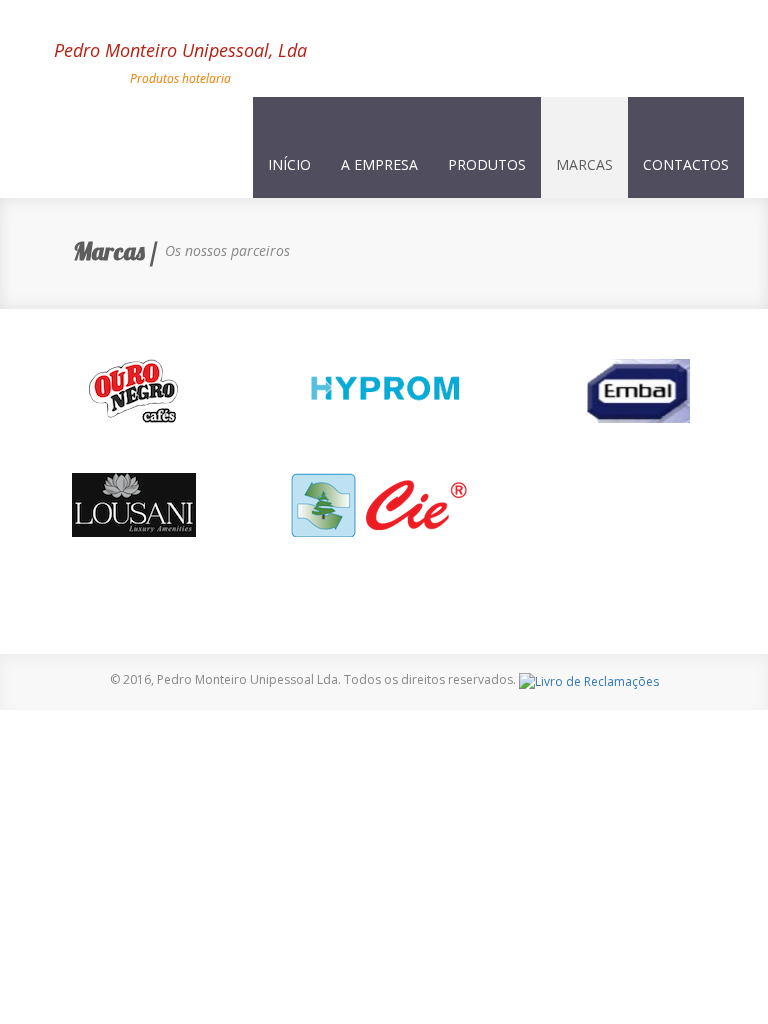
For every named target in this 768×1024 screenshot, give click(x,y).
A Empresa (379, 164)
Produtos (487, 164)
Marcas (584, 164)
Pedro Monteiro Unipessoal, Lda (39, 58)
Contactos (686, 164)
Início (289, 164)
